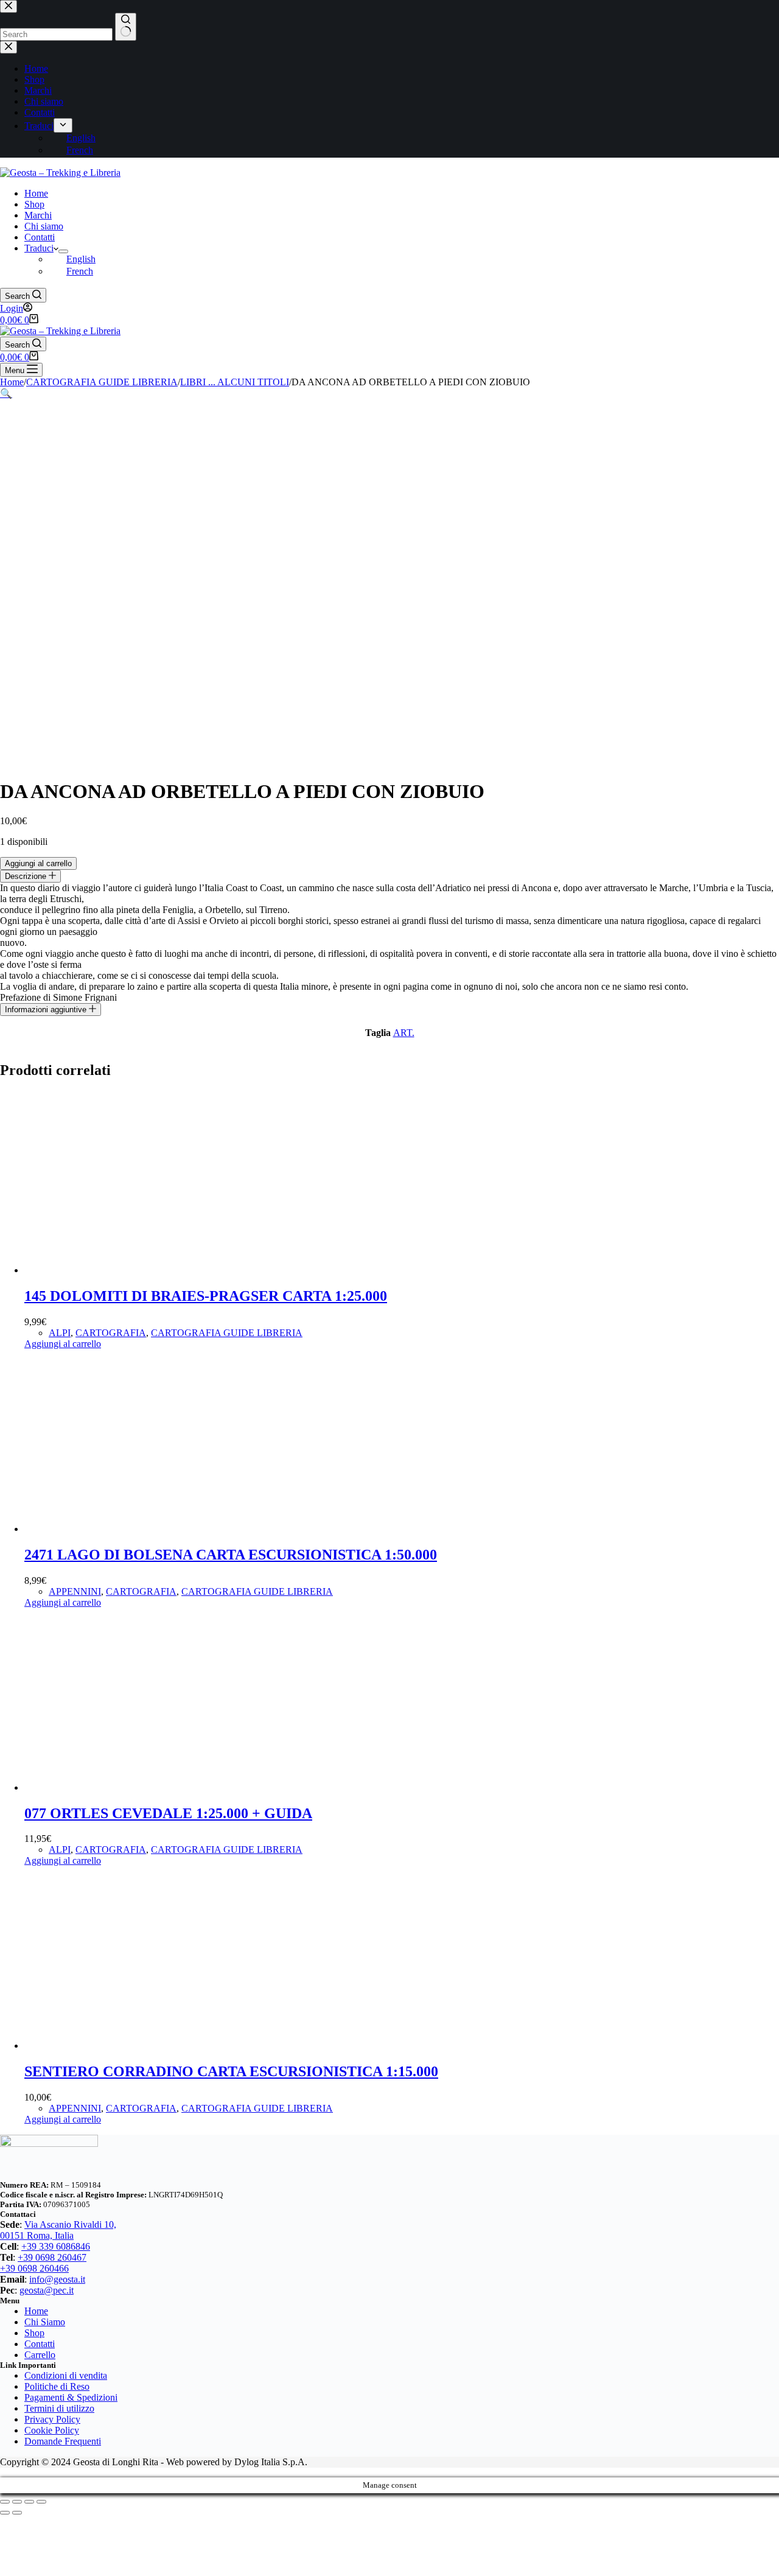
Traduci (39, 248)
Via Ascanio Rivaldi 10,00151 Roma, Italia (58, 2230)
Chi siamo (44, 226)
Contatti (40, 237)
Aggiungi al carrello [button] (63, 1344)
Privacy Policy (52, 2419)
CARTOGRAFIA (111, 1333)
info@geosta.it (57, 2279)
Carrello (40, 2355)
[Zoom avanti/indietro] (5, 2502)
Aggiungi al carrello (38, 863)
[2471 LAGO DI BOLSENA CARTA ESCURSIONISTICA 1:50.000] (116, 1529)
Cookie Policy (52, 2430)
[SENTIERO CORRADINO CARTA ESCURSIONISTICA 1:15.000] (116, 2046)
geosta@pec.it (47, 2290)
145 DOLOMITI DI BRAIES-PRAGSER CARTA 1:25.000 (206, 1296)
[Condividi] (29, 2502)
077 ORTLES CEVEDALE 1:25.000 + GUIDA (168, 1813)
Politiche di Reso (57, 2386)
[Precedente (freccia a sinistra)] (5, 2513)
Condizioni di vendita (66, 2375)
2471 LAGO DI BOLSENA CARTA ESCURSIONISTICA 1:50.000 (231, 1555)
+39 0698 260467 (52, 2257)
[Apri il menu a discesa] (63, 251)
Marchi (38, 215)
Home (36, 193)
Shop (34, 204)
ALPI (60, 1333)
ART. (404, 1033)
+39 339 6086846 (56, 2246)
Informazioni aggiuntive (47, 1010)
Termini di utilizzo (59, 2408)
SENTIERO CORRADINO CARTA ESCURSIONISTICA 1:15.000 (231, 2071)
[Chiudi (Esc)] (41, 2502)
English (81, 259)
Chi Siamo (45, 2322)
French (80, 271)
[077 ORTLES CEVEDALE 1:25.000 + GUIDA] (116, 1787)
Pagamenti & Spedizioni (71, 2397)
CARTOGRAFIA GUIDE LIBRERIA (227, 1333)
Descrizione (27, 876)
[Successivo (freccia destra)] (17, 2513)
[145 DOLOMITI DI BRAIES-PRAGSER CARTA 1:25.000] (116, 1270)
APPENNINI (75, 1591)
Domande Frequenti (63, 2441)
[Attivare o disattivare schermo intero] (17, 2502)
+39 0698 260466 (34, 2268)
